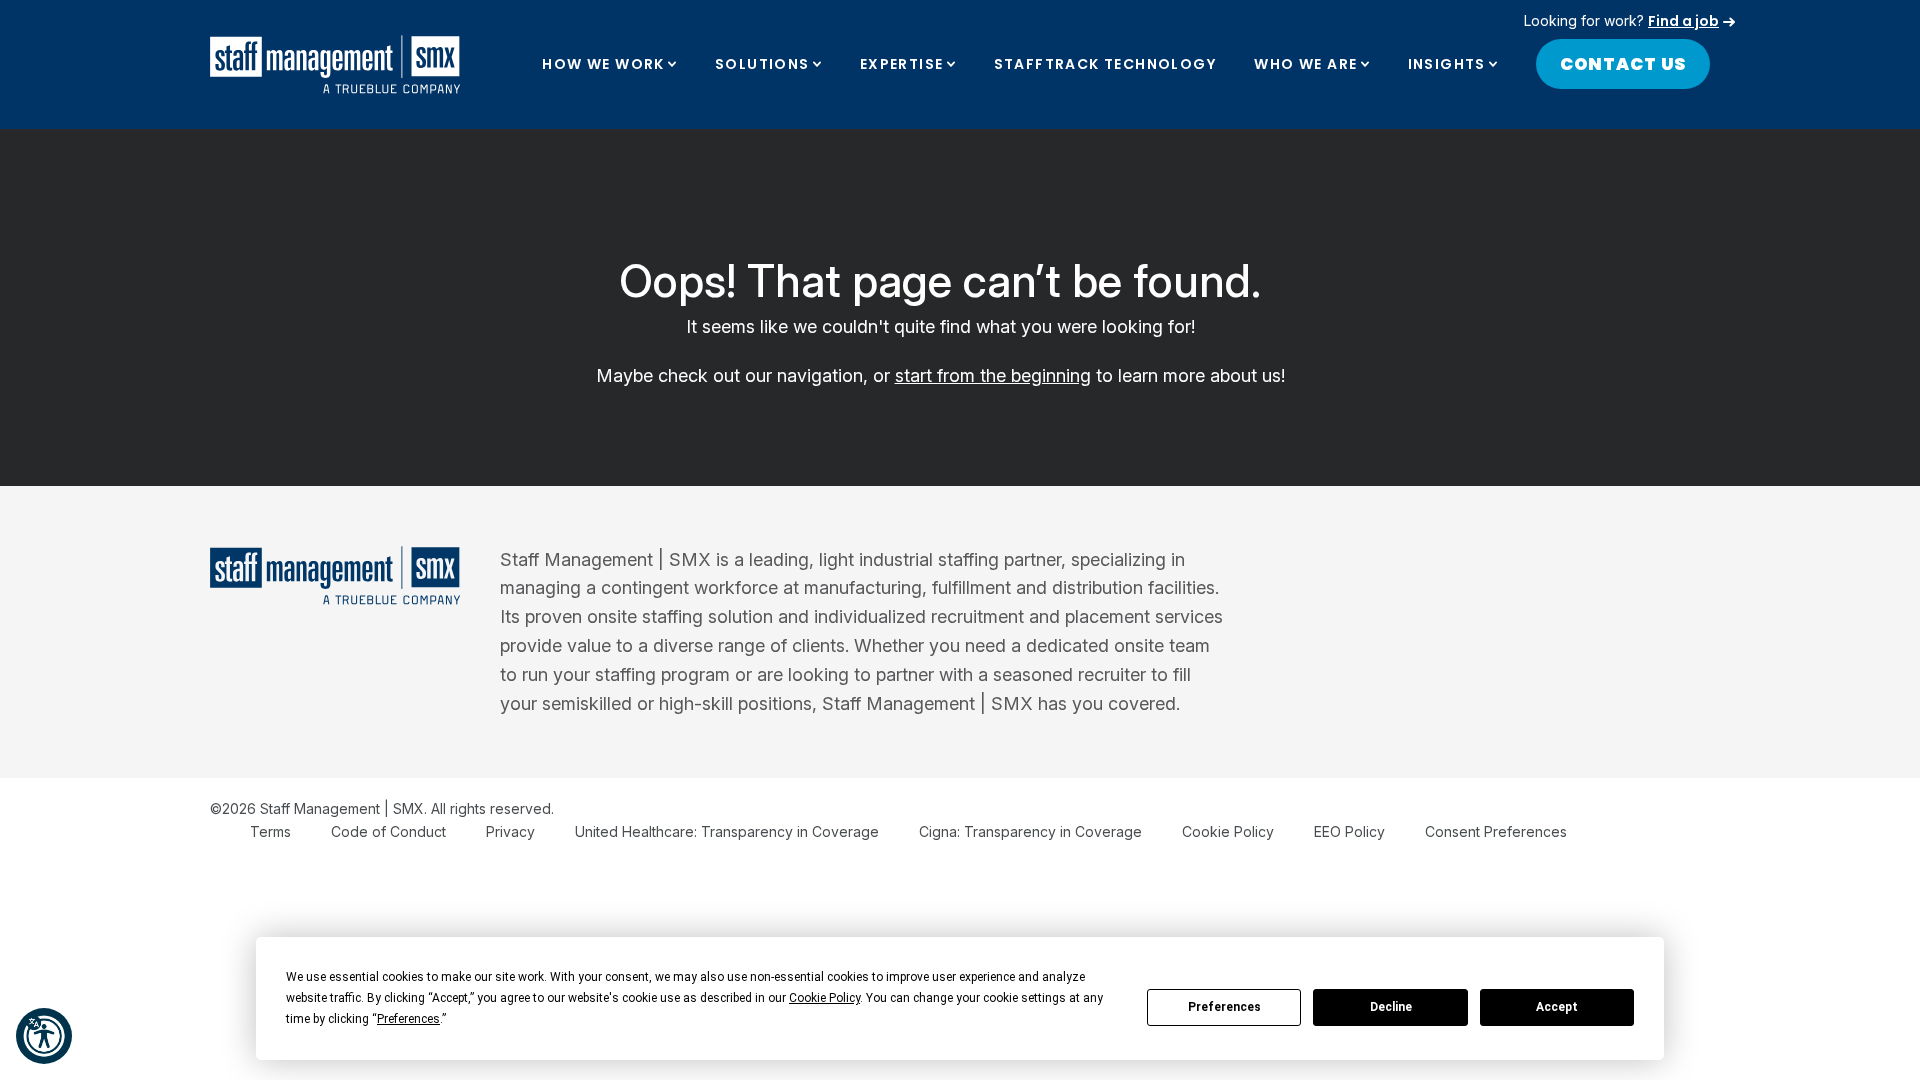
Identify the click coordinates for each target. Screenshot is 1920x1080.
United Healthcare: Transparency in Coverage (727, 831)
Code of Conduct (388, 831)
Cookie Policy (1228, 831)
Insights (1447, 64)
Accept (1557, 1007)
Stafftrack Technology (1105, 64)
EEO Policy (1349, 831)
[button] (44, 1036)
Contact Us (1623, 64)
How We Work (603, 64)
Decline (1391, 1007)
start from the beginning (993, 375)
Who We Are (1305, 64)
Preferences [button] (408, 1019)
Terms (270, 831)
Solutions (762, 64)
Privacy (510, 831)
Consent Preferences (1496, 831)
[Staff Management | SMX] (335, 64)
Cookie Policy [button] (824, 998)
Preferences (1224, 1007)
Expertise (902, 64)
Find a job (1683, 21)
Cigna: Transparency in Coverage (1030, 831)
